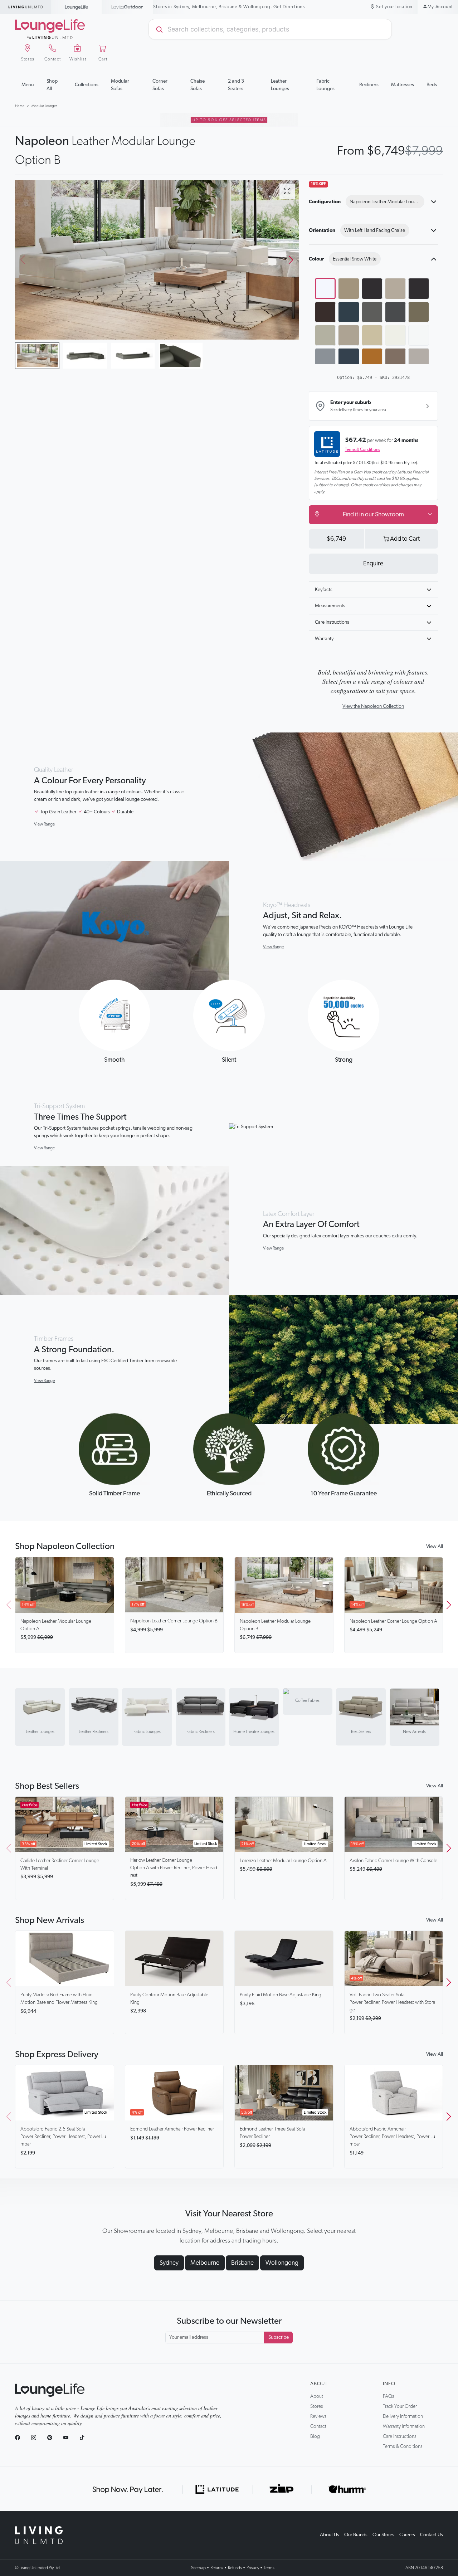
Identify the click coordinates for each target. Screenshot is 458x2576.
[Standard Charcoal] (395, 312)
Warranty (324, 639)
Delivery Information (403, 2416)
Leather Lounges (280, 85)
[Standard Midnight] (349, 312)
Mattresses (403, 85)
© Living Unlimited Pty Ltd (37, 2568)
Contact (318, 2426)
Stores (316, 2406)
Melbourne (205, 2263)
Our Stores (383, 2535)
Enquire (373, 564)
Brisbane (242, 2263)
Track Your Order (400, 2406)
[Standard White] (395, 335)
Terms (269, 2568)
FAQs (388, 2396)
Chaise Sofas (198, 85)
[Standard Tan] (372, 359)
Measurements (330, 606)
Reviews (318, 2416)
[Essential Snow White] (325, 288)
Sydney (169, 2263)
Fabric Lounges (325, 85)
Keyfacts (324, 590)
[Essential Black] (372, 288)
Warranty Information (404, 2426)
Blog (315, 2436)
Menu (28, 85)
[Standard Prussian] (349, 359)
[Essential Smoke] (349, 288)
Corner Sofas (160, 85)
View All (435, 1547)
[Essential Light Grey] (395, 288)
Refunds (235, 2568)
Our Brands (356, 2535)
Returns (217, 2568)
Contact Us (432, 2535)
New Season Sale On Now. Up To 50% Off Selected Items (229, 7)
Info (389, 2384)
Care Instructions (332, 622)
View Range (44, 824)
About (319, 2384)
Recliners (369, 85)
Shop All (52, 85)
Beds (432, 85)
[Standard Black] (419, 288)
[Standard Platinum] (349, 335)
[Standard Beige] (372, 335)
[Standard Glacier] (325, 359)
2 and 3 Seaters (236, 85)
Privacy (253, 2568)
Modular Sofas (120, 85)
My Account (440, 7)
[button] (291, 260)
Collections (87, 85)
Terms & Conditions (362, 449)
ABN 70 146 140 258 (424, 2568)
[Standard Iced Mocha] (395, 359)
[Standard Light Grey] (325, 335)
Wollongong (282, 2263)
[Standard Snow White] (419, 335)
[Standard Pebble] (372, 312)
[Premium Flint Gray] (419, 359)
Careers (407, 2535)
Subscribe (279, 2337)
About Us (330, 2535)
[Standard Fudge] (419, 312)
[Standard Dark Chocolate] (325, 312)
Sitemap (198, 2568)
